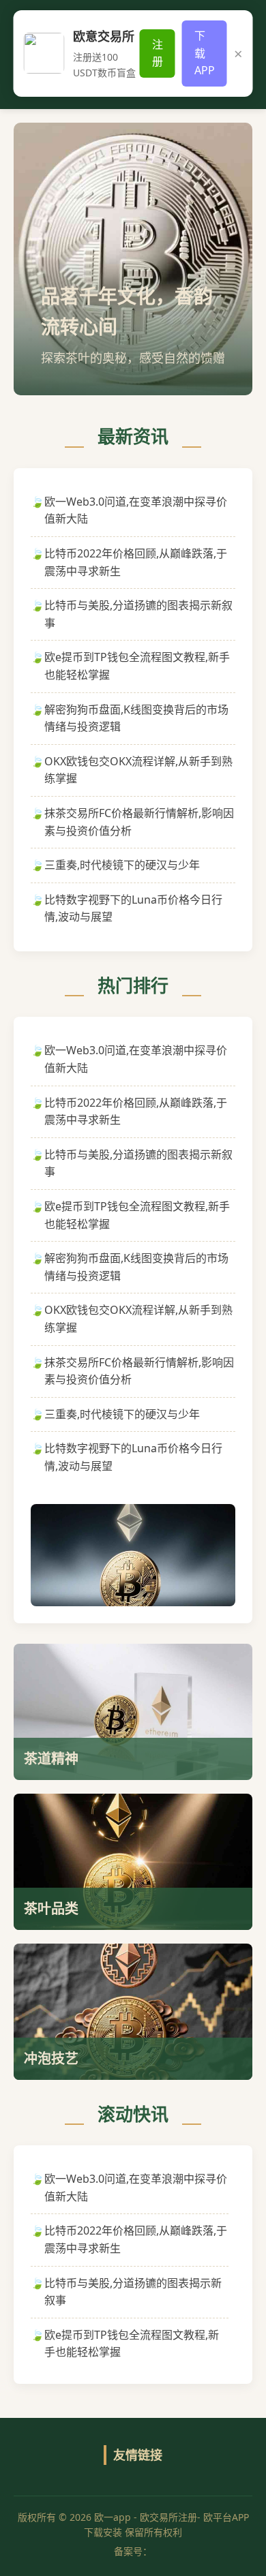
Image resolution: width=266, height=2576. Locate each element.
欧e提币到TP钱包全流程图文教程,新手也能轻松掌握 (137, 666)
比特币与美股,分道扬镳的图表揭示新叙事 (138, 614)
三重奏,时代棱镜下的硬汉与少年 (122, 865)
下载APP (205, 53)
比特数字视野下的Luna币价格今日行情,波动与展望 (133, 908)
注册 (158, 53)
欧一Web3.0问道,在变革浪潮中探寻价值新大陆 (136, 510)
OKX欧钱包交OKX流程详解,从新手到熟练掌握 (138, 770)
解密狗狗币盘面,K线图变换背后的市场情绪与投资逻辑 (136, 718)
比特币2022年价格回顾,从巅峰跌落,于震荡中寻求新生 (136, 562)
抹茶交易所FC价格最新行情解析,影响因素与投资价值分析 (139, 822)
